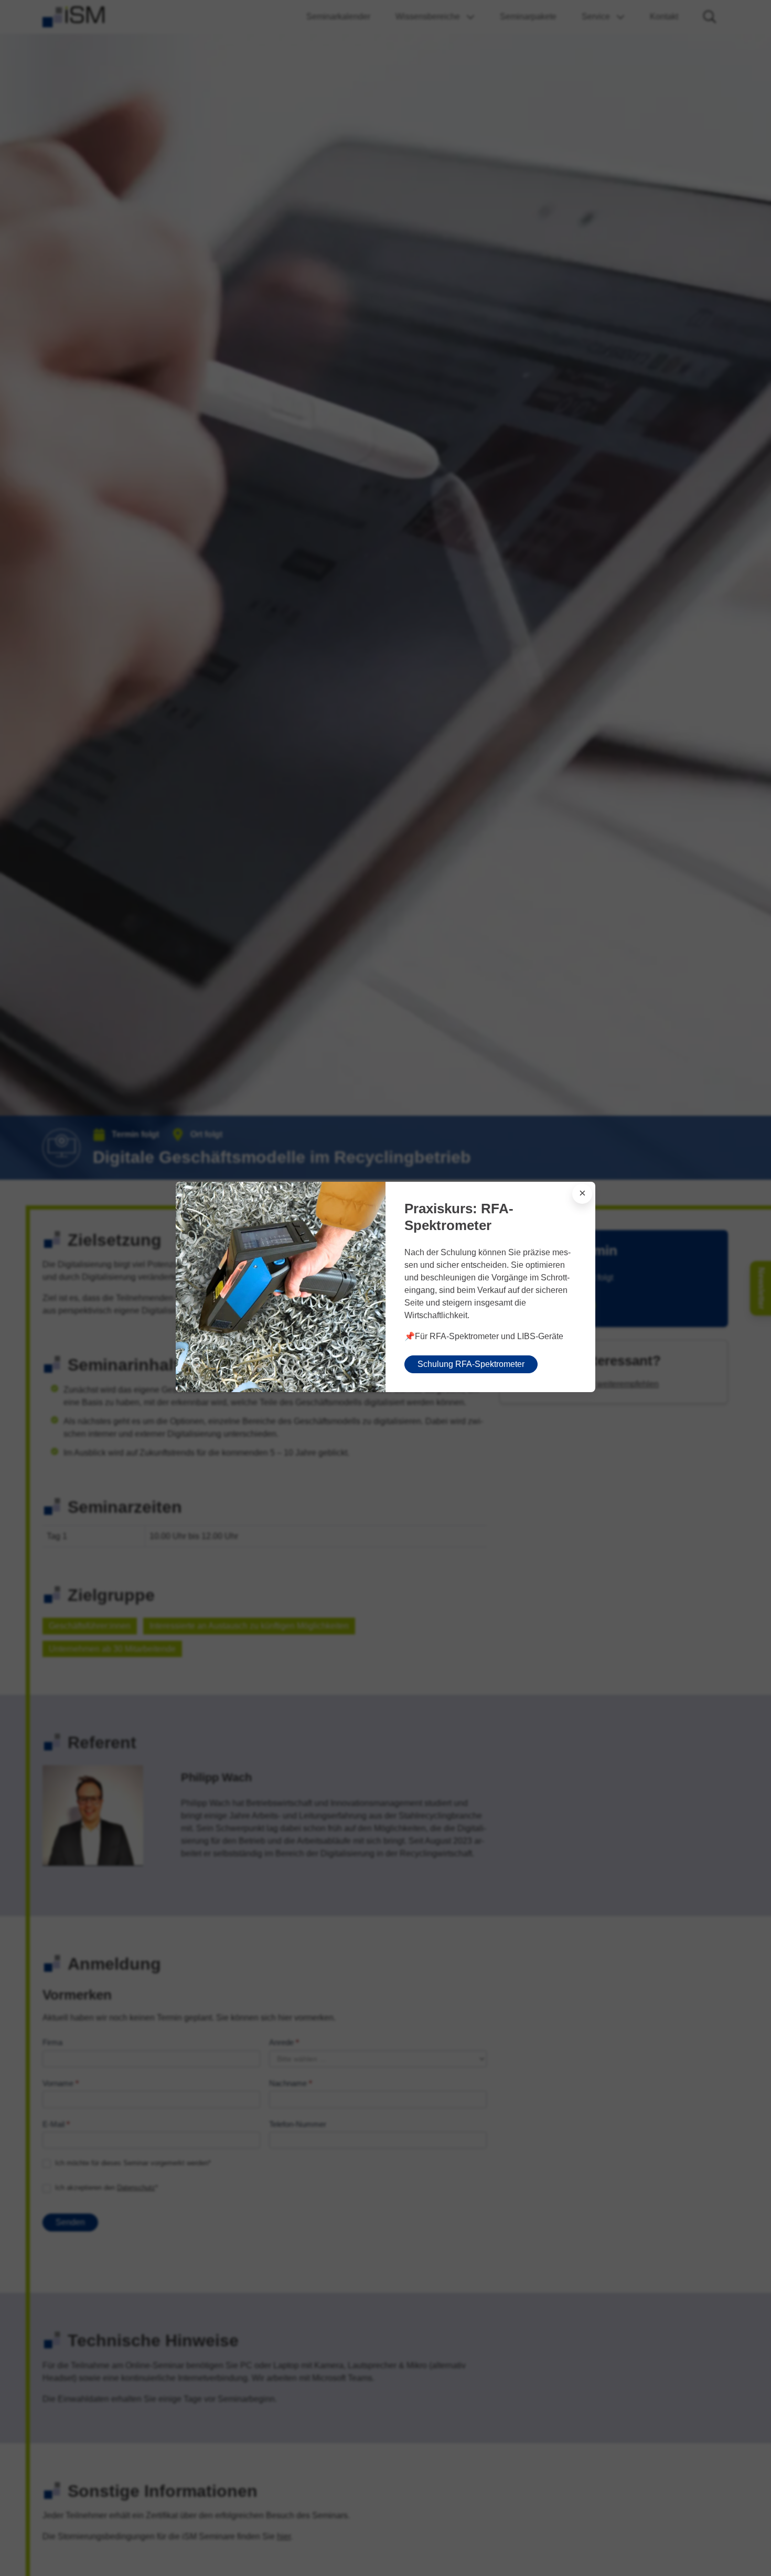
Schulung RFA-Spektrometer (471, 1364)
